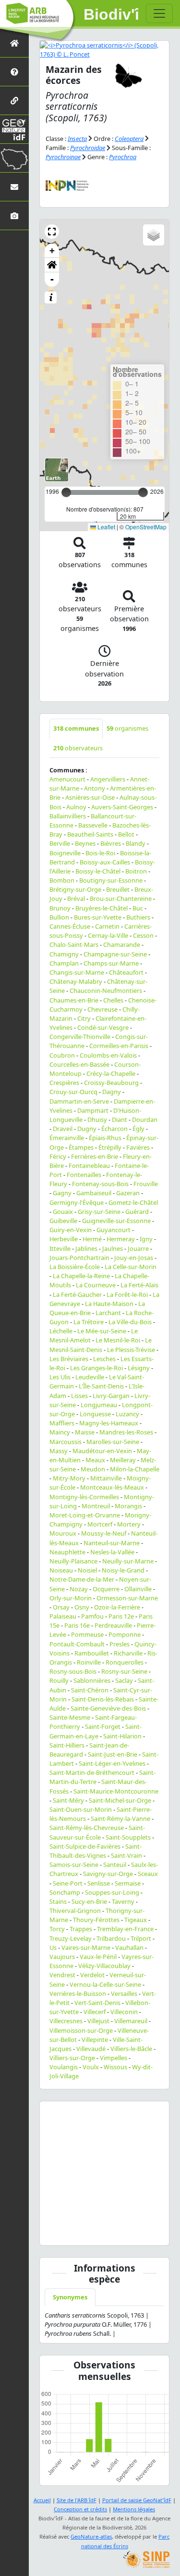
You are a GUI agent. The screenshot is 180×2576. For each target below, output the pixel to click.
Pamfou (92, 1616)
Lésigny (139, 1368)
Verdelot (92, 1975)
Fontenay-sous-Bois (100, 1184)
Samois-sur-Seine (74, 1865)
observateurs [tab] (78, 748)
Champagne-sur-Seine (115, 954)
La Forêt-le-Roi (127, 1294)
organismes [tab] (127, 728)
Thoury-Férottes (96, 1920)
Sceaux (148, 1874)
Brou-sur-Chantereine (121, 898)
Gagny (62, 1193)
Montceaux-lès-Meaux (112, 1487)
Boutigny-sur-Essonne (111, 880)
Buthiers (138, 917)
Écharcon (114, 1129)
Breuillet (118, 889)
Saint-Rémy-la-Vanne (120, 1818)
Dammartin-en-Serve (79, 1101)
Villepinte (95, 2040)
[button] (52, 232)
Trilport (141, 1938)
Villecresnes (66, 2021)
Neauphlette (67, 1552)
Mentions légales (134, 2509)
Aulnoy (76, 807)
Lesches (104, 1359)
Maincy (60, 1432)
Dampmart (93, 1110)
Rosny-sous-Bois (73, 1671)
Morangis (128, 1506)
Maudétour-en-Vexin (102, 1451)
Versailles (124, 1993)
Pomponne (125, 1634)
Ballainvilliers (68, 816)
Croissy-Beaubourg (111, 1083)
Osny (82, 1607)
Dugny (87, 1129)
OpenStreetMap (146, 527)
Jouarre (138, 1248)
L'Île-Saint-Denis (101, 1386)
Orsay (61, 1607)
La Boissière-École (75, 1267)
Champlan (64, 963)
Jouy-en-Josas (134, 1258)
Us (53, 1947)
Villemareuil (131, 2021)
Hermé (92, 1239)
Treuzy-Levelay (71, 1938)
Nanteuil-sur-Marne (112, 1543)
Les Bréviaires (69, 1359)
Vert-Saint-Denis (97, 2003)
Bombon (62, 880)
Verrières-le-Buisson (78, 1993)
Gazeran (128, 1193)
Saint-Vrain (126, 1855)
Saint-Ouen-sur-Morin (81, 1809)
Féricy (58, 1156)
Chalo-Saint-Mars (74, 944)
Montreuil (96, 1506)
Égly (138, 1129)
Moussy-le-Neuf (104, 1533)
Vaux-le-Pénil (98, 1957)
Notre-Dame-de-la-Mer (82, 1579)
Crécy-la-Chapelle (111, 1073)
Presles (120, 1644)
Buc (138, 908)
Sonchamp (65, 1892)
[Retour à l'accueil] (14, 43)
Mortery (129, 1524)
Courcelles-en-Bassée (79, 1064)
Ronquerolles (125, 1662)
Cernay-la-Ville (108, 935)
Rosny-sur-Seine (124, 1671)
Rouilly (59, 1680)
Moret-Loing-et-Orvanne (85, 1515)
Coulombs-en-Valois (108, 1055)
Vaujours (62, 1957)
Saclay (124, 1680)
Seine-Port (68, 1883)
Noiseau (61, 1570)
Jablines (86, 1248)
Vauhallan (129, 1947)
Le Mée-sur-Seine (102, 1331)
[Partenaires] (14, 100)
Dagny (112, 1092)
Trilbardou (111, 1938)
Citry (84, 1018)
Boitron (136, 871)
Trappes (81, 1929)
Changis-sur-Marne (77, 972)
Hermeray (121, 1239)
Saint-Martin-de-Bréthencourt (92, 1772)
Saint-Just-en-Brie (113, 1754)
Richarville (128, 1653)
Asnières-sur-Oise (90, 797)
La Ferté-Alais (139, 1285)
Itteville (60, 1248)
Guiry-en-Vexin (71, 1230)
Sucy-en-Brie (89, 1901)
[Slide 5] (139, 2232)
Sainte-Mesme (70, 1717)
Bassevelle (93, 825)
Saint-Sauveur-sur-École (97, 1832)
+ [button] (52, 251)
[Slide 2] (87, 2232)
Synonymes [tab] (70, 2297)
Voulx (91, 2067)
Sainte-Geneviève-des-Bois (108, 1708)
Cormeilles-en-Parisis (119, 1046)
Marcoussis (66, 1442)
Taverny (123, 1901)
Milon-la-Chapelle (135, 1469)
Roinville (89, 1662)
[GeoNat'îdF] (14, 129)
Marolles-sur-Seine (113, 1442)
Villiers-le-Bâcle (131, 2049)
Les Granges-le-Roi (96, 1368)
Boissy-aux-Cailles (105, 862)
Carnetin (107, 926)
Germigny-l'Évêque (77, 1202)
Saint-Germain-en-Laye (96, 1731)
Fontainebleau (89, 1166)
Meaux (95, 1460)
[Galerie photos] (14, 216)
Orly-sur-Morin (71, 1598)
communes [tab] (76, 728)
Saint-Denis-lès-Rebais (103, 1699)
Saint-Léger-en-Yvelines (112, 1763)
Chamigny (64, 954)
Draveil (63, 1129)
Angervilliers (108, 779)
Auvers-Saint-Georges (122, 807)
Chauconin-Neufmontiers (106, 991)
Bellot (126, 834)
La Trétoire (89, 1322)
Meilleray (123, 1460)
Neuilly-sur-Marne (128, 1561)
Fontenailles (84, 1175)
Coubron (62, 1055)
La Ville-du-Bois (130, 1322)
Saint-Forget (103, 1726)
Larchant (108, 1313)
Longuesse (95, 1414)
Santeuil (115, 1865)
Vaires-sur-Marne (86, 1947)
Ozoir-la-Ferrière (117, 1607)
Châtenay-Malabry (76, 981)
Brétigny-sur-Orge (75, 889)
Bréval (76, 898)
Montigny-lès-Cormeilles (84, 1497)
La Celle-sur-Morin (131, 1267)
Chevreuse (102, 1009)
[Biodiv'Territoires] (14, 158)
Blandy (136, 843)
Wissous (115, 2067)
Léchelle (61, 1331)
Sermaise (128, 1883)
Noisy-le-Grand (123, 1570)
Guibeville (63, 1221)
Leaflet (106, 527)
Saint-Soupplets (128, 1837)
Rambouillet (92, 1653)
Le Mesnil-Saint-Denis (101, 1345)
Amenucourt (67, 779)
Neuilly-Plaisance (73, 1561)
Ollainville (138, 1589)
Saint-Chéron (90, 1690)
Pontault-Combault (77, 1644)
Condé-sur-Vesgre (103, 1027)
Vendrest (62, 1975)
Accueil (42, 2500)
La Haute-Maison (109, 1304)
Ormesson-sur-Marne (127, 1598)
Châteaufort (126, 972)
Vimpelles (114, 2058)
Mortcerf (100, 1524)
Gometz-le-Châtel (133, 1202)
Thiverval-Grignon (75, 1911)
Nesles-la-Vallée (112, 1552)
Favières (138, 1147)
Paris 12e (121, 1616)
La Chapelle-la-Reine (81, 1276)
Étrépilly (110, 1147)
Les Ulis (60, 1377)
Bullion (59, 917)
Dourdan (145, 1119)
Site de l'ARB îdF (77, 2500)
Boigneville (65, 853)
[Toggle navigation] (159, 13)
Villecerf (95, 2012)
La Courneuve (96, 1285)
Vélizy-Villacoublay (104, 1966)
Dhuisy (97, 1119)
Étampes (81, 1147)
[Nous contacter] (14, 187)
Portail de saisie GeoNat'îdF (137, 2500)
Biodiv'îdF (111, 14)
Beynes (85, 843)
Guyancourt (114, 1230)
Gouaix (63, 1212)
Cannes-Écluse (70, 926)
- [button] (52, 279)
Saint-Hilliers (67, 1745)
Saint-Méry (68, 1800)
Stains (58, 1901)
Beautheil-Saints (90, 834)
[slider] (143, 492)
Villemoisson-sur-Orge (81, 2030)
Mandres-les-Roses (126, 1432)
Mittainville (106, 1478)
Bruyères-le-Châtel (102, 908)
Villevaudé (91, 2049)
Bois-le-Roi (100, 853)
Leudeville (90, 1377)
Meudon (93, 1469)
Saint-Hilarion (122, 1736)
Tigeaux (136, 1920)
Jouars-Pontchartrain (79, 1258)
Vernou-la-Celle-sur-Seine (105, 1984)
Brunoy (60, 908)
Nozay (79, 1589)
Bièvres (111, 843)
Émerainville (67, 1138)
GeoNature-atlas (91, 2536)
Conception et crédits (80, 2509)
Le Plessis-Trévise (131, 1350)
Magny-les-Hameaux (109, 1423)
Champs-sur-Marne (111, 963)
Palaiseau (63, 1616)
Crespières (64, 1083)
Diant (120, 1119)
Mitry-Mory (69, 1478)
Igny (146, 1239)
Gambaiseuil (94, 1193)
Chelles (113, 1000)
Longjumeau (99, 1405)
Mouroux (63, 1533)
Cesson (143, 935)
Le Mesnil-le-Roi (118, 1340)
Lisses (79, 1396)
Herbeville (64, 1239)
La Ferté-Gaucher (77, 1294)
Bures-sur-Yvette (98, 917)
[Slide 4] (122, 2232)
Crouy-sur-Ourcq (73, 1092)
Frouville (146, 1184)
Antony (95, 788)
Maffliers (62, 1423)
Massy (59, 1451)
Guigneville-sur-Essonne (116, 1221)
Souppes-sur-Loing (112, 1892)
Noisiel (87, 1570)
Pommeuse (87, 1634)
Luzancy (127, 1414)
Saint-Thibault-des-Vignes (96, 1851)
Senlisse (99, 1883)
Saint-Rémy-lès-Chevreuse (87, 1828)
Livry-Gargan (111, 1396)
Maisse (85, 1432)
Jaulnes (113, 1248)
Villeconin (124, 2012)
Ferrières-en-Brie (95, 1156)
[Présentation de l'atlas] (14, 72)
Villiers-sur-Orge (72, 2058)
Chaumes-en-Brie (74, 1000)
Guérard (137, 1212)
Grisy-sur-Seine (99, 1212)
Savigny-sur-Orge (108, 1874)
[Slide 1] (70, 2232)
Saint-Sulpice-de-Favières (85, 1846)
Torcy (57, 1929)
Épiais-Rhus (105, 1138)
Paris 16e (77, 1625)
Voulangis (64, 2067)
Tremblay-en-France (125, 1929)
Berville (60, 843)
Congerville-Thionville (80, 1037)
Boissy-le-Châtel (98, 871)
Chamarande (122, 944)
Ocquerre (106, 1589)
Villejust (98, 2021)
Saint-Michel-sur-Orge (120, 1800)
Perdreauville (113, 1625)
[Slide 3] (105, 2232)
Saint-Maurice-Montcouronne (116, 1791)
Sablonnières (92, 1680)
